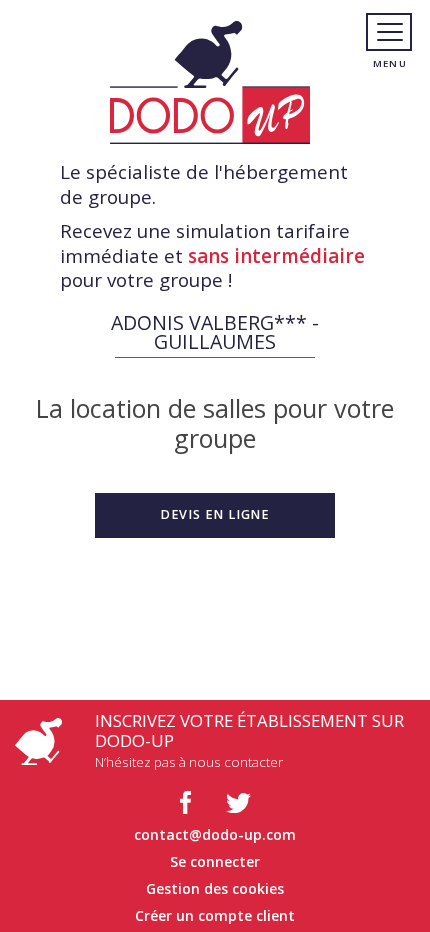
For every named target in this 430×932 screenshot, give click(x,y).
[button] (215, 515)
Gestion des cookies (215, 888)
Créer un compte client (215, 915)
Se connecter (215, 861)
